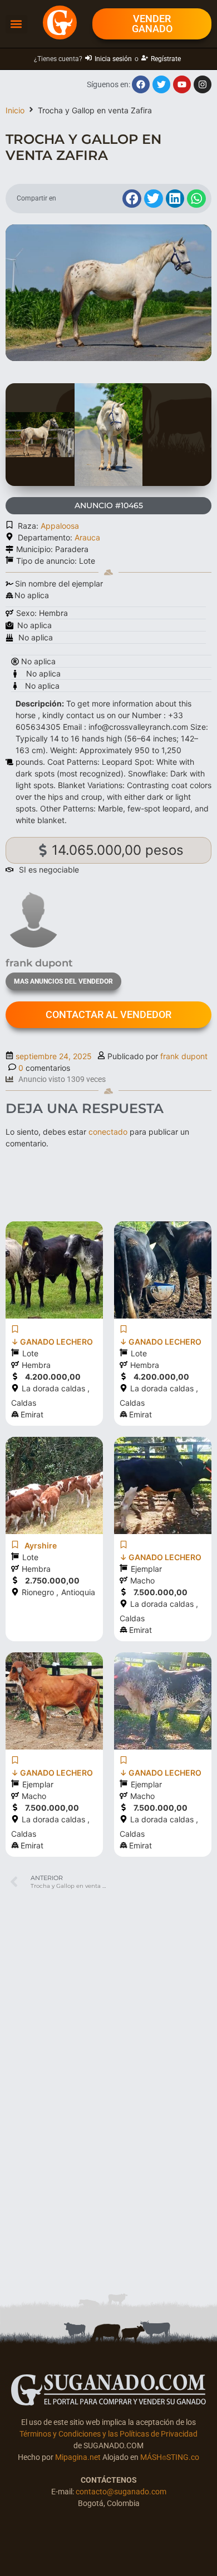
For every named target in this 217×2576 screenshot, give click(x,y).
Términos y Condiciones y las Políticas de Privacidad (108, 2434)
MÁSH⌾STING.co (170, 2457)
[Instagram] (203, 84)
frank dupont (184, 1056)
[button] (16, 24)
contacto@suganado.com (121, 2492)
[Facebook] (141, 84)
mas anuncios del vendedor (63, 981)
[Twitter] (161, 84)
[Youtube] (182, 84)
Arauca (87, 537)
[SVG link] (108, 2390)
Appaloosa (60, 526)
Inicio (15, 110)
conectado (108, 1132)
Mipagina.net (78, 2457)
